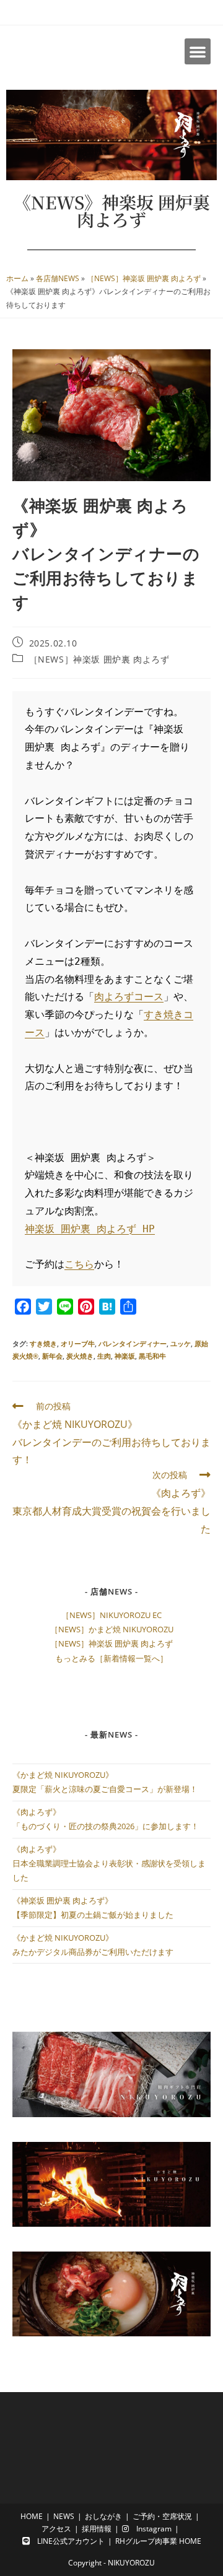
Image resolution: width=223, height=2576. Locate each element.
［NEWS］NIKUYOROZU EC (111, 1615)
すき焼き (43, 1343)
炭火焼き (80, 1356)
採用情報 (97, 2529)
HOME (32, 2516)
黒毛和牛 (152, 1356)
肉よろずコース (129, 997)
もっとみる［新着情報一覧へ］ (111, 1658)
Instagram (150, 2529)
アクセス (56, 2529)
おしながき (103, 2516)
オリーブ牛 (78, 1343)
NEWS (64, 2516)
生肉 (104, 1356)
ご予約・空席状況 (162, 2516)
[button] (198, 51)
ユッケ (181, 1343)
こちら (79, 1264)
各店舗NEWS (58, 278)
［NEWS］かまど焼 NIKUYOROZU (112, 1629)
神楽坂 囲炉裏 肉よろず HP (90, 1229)
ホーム (17, 278)
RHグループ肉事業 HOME (158, 2541)
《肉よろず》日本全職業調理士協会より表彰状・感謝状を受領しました (109, 1864)
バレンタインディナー (133, 1343)
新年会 (52, 1356)
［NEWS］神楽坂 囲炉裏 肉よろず (144, 278)
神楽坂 (125, 1356)
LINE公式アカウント (67, 2541)
